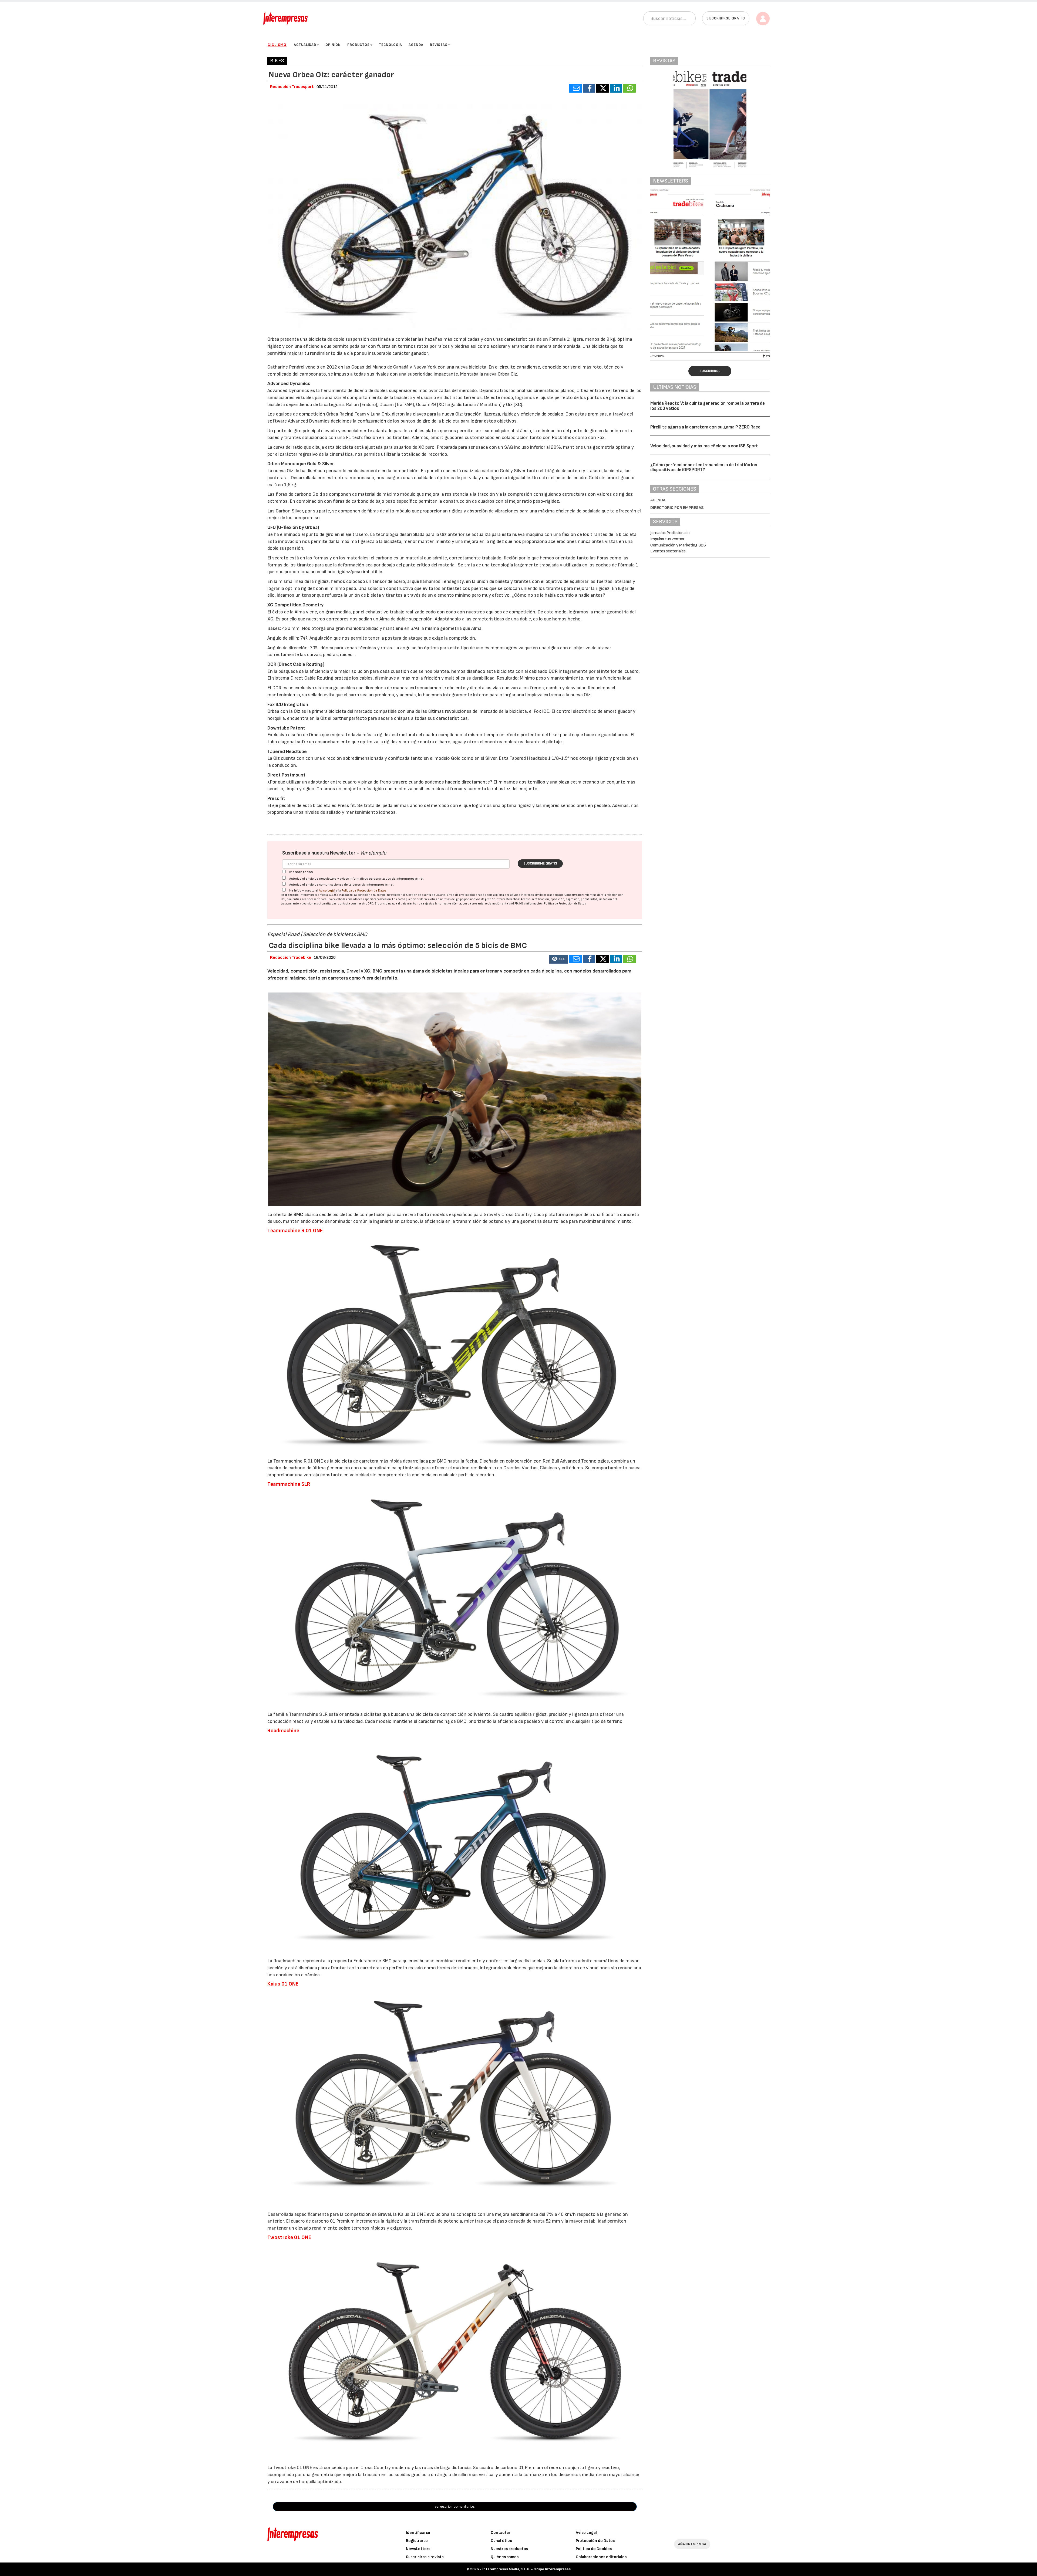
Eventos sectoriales (668, 551)
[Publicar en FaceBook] (589, 88)
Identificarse (418, 2533)
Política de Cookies (594, 2549)
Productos (358, 45)
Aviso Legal (327, 891)
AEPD (515, 904)
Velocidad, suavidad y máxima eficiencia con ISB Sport (704, 446)
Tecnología (390, 45)
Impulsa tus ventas (667, 539)
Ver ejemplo (373, 853)
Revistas (439, 45)
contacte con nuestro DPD (356, 904)
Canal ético (501, 2541)
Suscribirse (710, 371)
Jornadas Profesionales (670, 533)
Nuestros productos (509, 2549)
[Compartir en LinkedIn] (616, 88)
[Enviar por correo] (575, 88)
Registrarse (417, 2541)
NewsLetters (418, 2549)
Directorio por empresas (677, 508)
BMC (299, 1215)
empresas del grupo (451, 899)
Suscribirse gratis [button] (726, 18)
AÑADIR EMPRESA (692, 2544)
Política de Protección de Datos (364, 891)
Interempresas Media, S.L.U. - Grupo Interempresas (526, 2569)
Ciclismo (277, 45)
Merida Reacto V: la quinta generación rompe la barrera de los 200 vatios (708, 406)
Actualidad (305, 45)
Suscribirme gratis (540, 863)
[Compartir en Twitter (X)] (602, 88)
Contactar (501, 2533)
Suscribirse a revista (425, 2557)
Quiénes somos (505, 2557)
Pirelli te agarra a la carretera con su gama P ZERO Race (705, 427)
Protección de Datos (595, 2541)
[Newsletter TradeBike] (710, 270)
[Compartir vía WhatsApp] (629, 88)
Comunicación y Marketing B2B (678, 545)
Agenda (416, 45)
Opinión (333, 45)
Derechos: (513, 899)
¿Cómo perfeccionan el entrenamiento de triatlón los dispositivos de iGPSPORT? (704, 467)
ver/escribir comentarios (455, 2506)
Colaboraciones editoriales (601, 2557)
